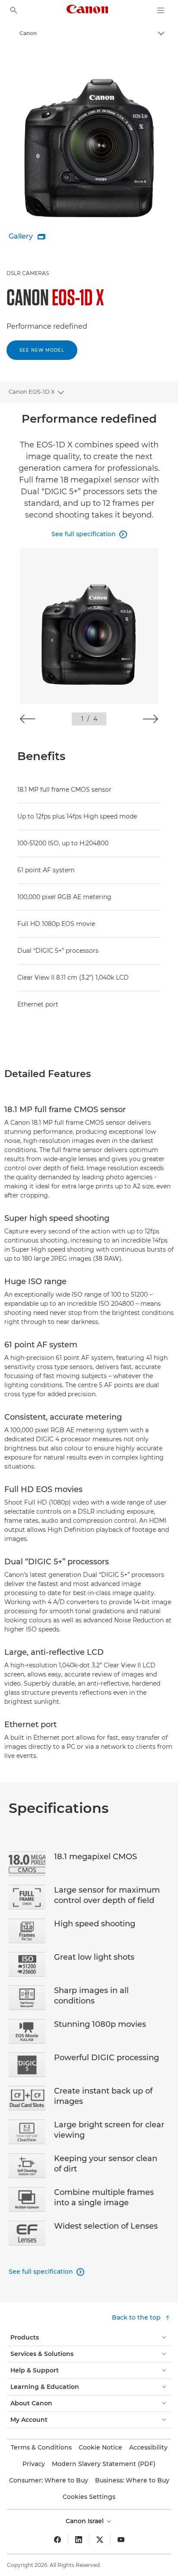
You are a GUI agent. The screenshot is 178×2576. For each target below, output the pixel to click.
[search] (14, 10)
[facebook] (57, 2540)
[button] (27, 719)
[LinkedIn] (79, 2540)
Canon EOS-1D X (32, 392)
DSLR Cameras (28, 273)
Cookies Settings (89, 2497)
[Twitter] (100, 2540)
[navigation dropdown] (161, 10)
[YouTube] (121, 2540)
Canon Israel (86, 2521)
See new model (42, 350)
